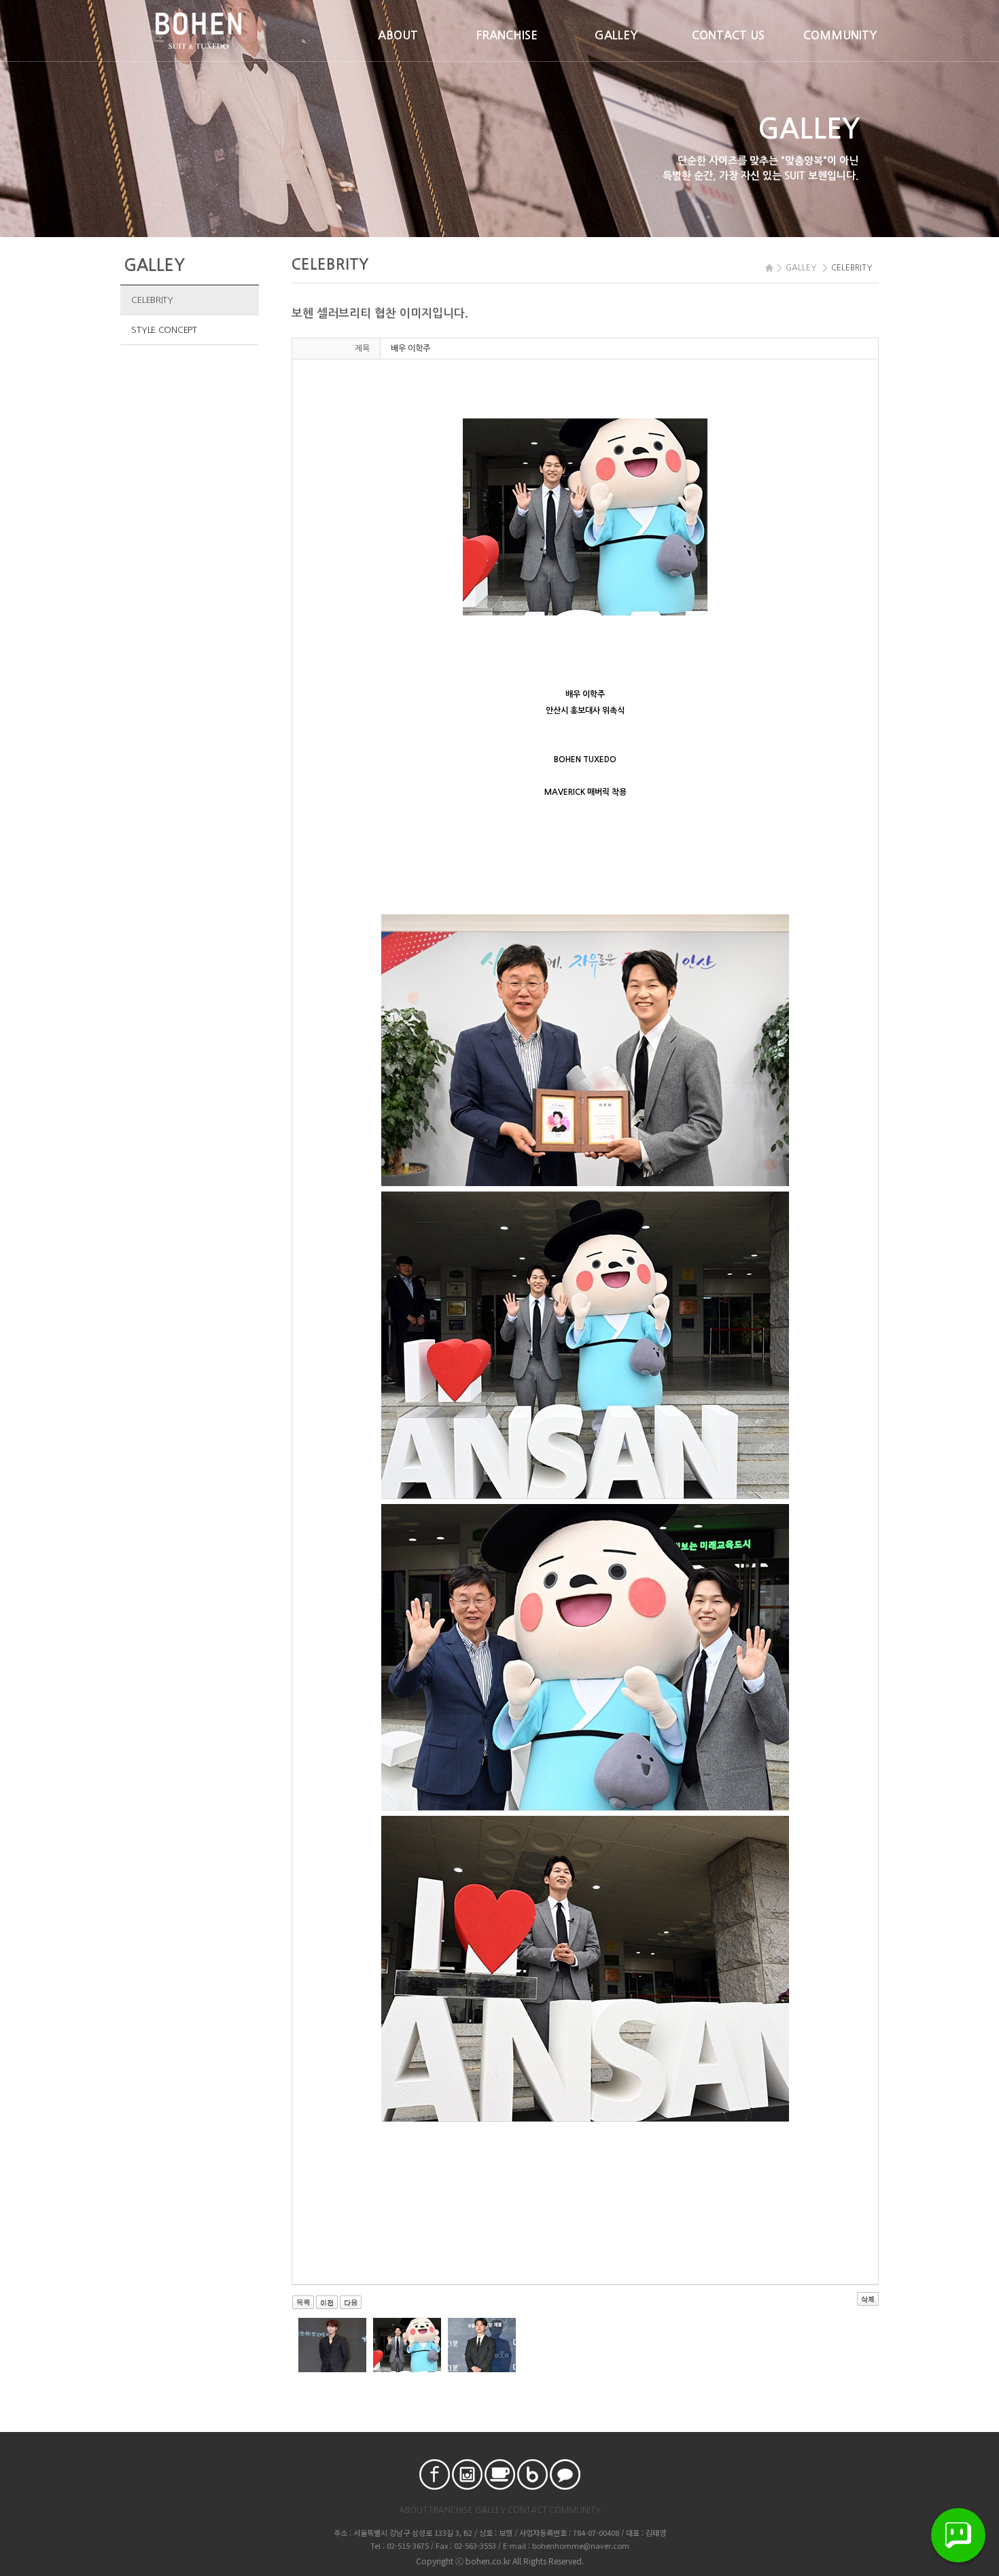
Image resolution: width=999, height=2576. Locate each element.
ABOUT (398, 36)
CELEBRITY (152, 300)
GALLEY (616, 36)
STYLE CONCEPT (164, 330)
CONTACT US (728, 36)
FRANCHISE (507, 36)
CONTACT (527, 2510)
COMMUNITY (840, 36)
